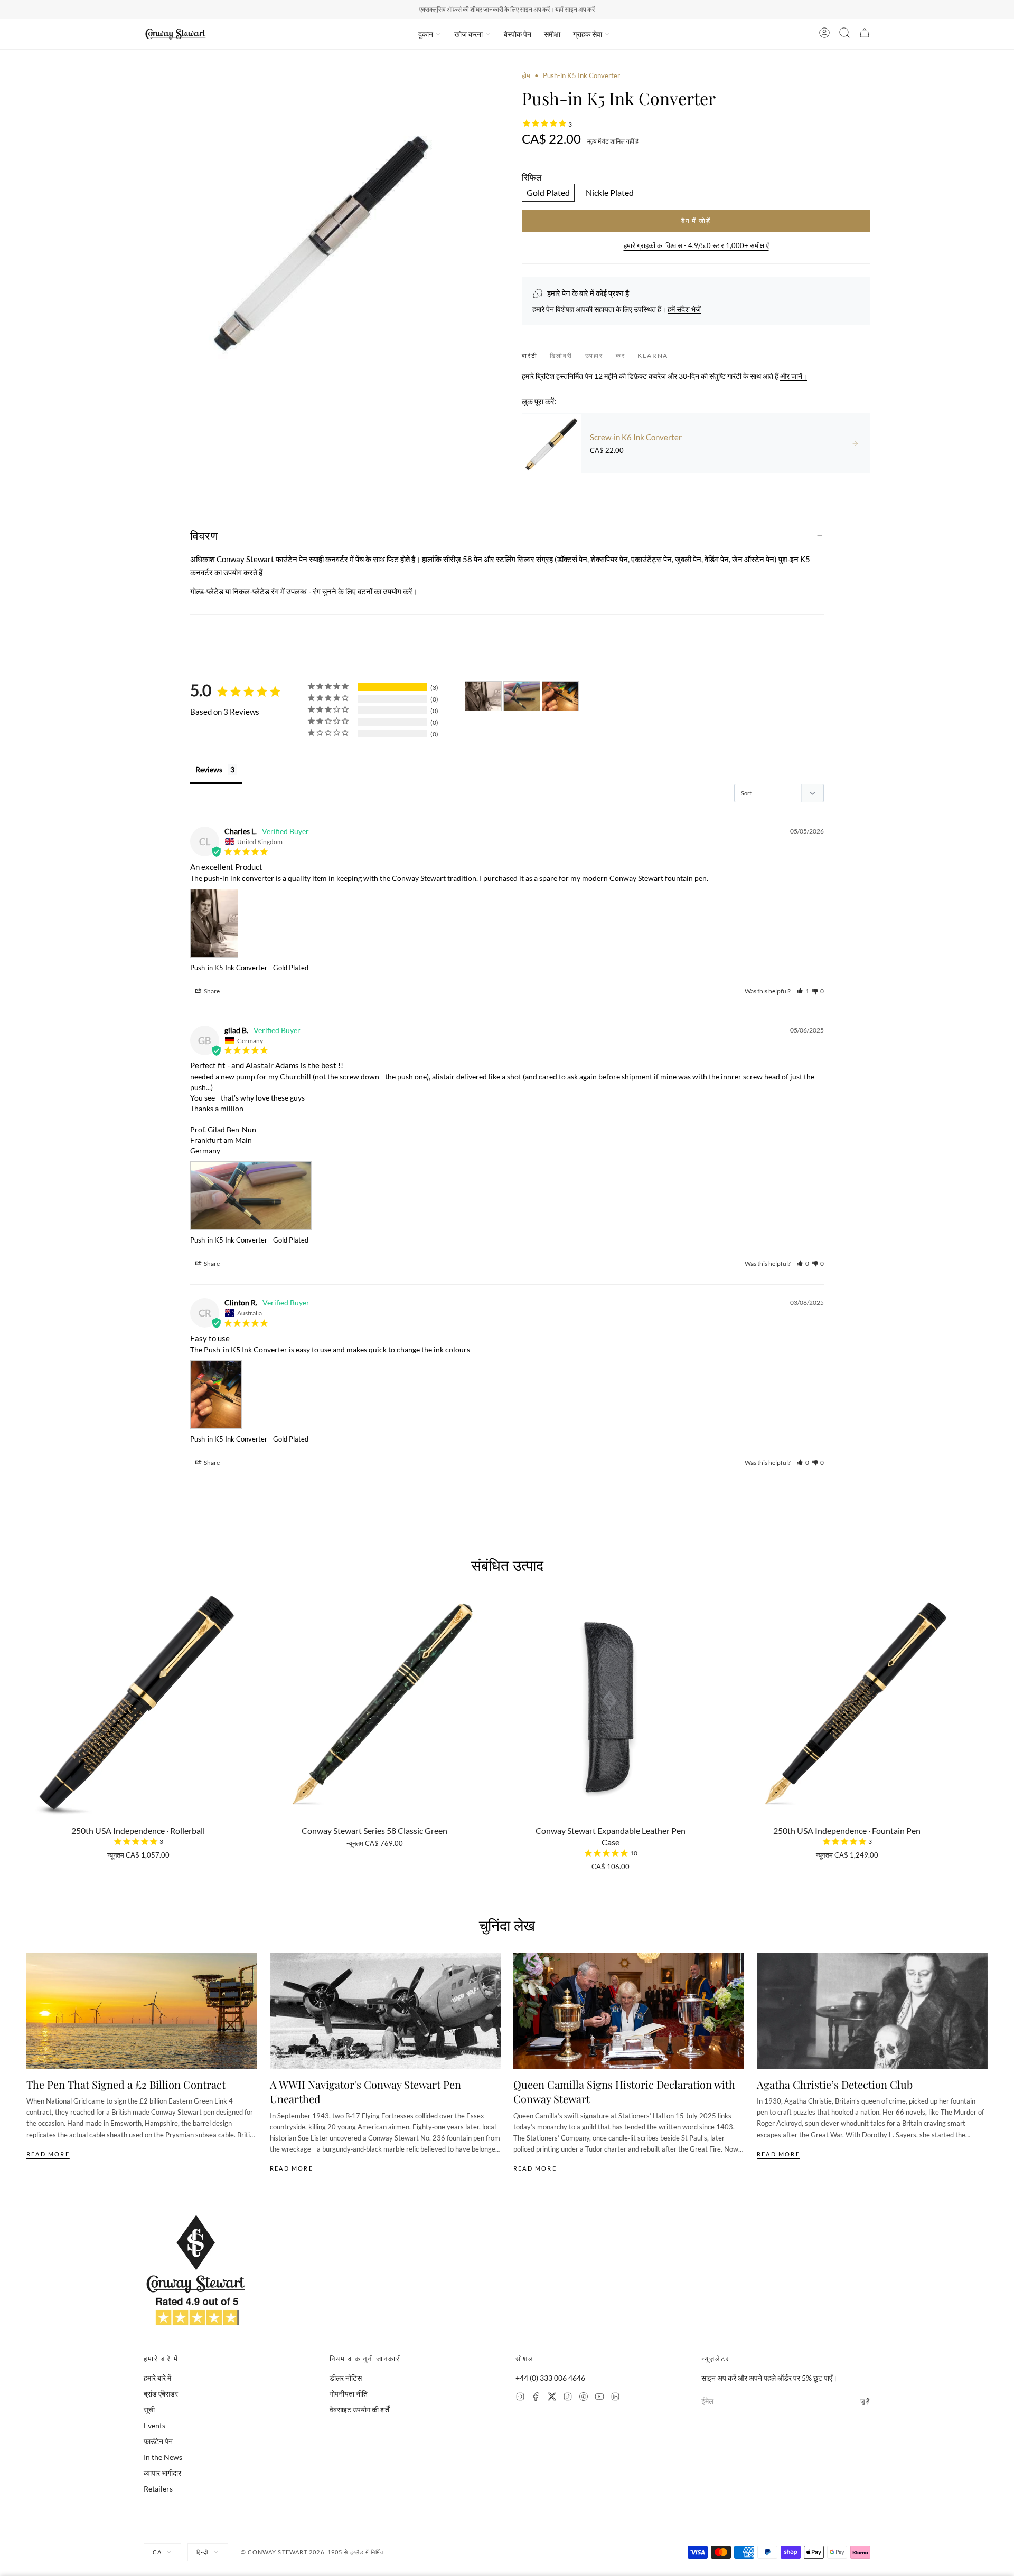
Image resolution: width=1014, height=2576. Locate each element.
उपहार (594, 356)
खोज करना (468, 34)
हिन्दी (202, 2552)
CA (157, 2552)
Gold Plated (548, 192)
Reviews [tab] (209, 769)
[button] (803, 991)
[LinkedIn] (615, 2398)
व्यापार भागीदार (162, 2473)
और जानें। (794, 376)
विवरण (204, 535)
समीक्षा (552, 34)
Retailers (158, 2489)
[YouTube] (599, 2398)
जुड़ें (865, 2401)
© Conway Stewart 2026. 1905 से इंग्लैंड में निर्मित (313, 2552)
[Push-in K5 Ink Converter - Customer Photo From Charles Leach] (483, 697)
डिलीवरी (561, 356)
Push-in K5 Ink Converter (229, 968)
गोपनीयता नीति (349, 2394)
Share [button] (211, 991)
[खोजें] (844, 34)
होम (526, 75)
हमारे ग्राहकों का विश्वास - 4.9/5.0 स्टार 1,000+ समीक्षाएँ (696, 245)
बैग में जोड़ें (696, 221)
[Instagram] (520, 2398)
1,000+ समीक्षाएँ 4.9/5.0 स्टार (555, 9)
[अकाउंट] (824, 34)
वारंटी (529, 356)
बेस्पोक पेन (518, 34)
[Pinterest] (584, 2398)
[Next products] (984, 1696)
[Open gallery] (318, 245)
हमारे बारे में (157, 2378)
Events (154, 2425)
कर (621, 356)
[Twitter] (552, 2398)
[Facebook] (536, 2398)
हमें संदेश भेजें (684, 309)
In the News (163, 2457)
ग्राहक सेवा (588, 34)
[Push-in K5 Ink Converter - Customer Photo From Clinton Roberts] (560, 697)
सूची (149, 2409)
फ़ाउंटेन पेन (158, 2441)
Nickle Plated (610, 192)
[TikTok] (568, 2398)
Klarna (653, 356)
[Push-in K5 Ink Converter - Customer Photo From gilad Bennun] (522, 697)
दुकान (426, 34)
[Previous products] (30, 1696)
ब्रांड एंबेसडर (161, 2394)
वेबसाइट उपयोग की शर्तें (359, 2409)
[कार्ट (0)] (865, 34)
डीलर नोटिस (346, 2378)
